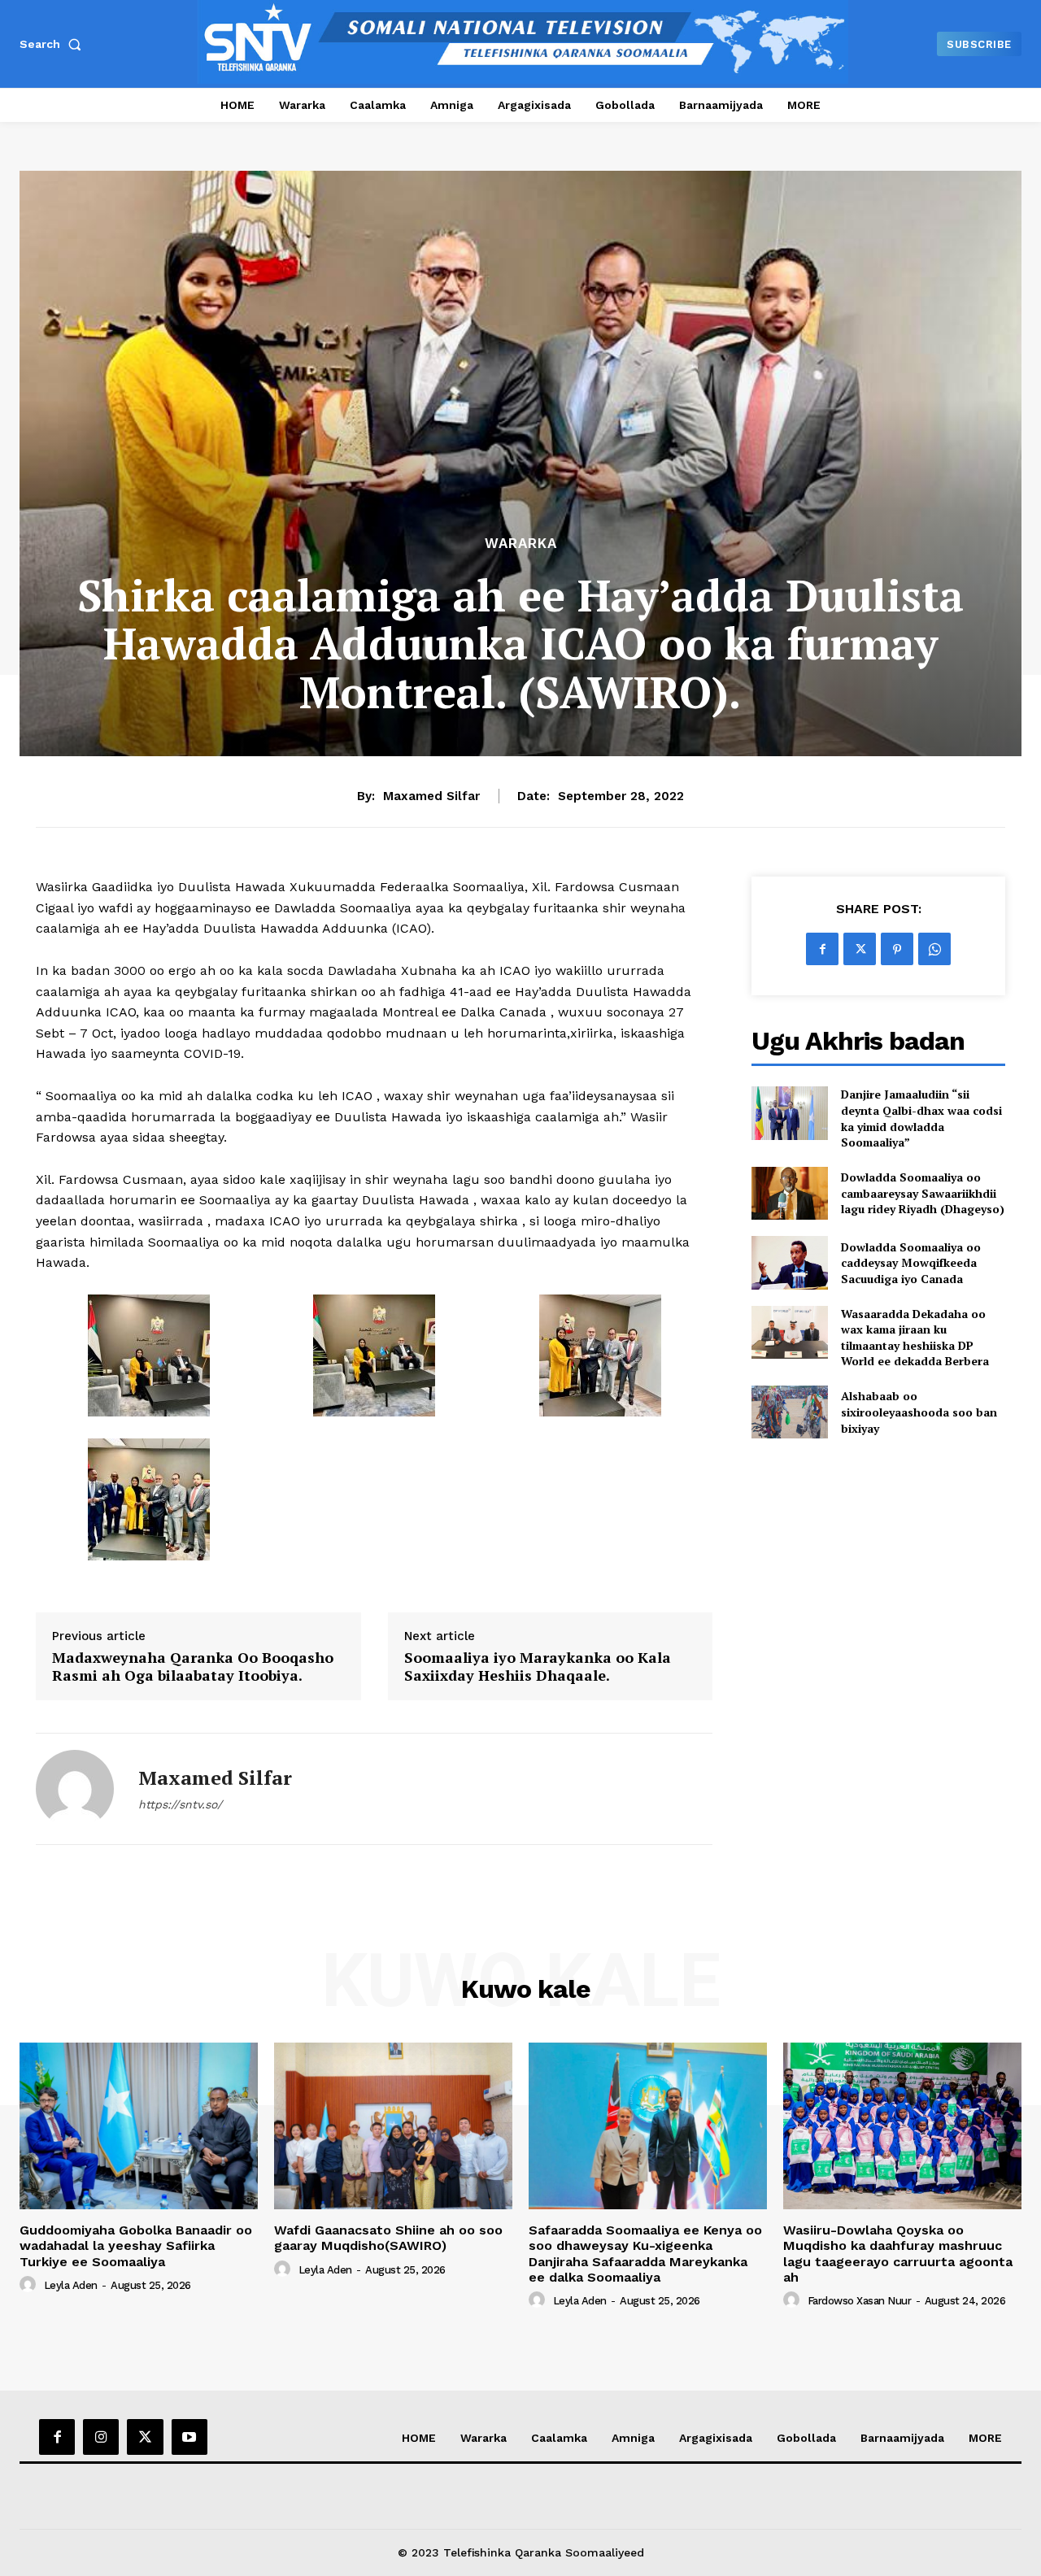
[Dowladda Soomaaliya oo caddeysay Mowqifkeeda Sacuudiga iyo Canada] (789, 1262)
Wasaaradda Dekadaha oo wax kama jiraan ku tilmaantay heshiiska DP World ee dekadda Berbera (915, 1338)
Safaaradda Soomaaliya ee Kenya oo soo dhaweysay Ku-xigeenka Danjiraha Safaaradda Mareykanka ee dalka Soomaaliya (645, 2254)
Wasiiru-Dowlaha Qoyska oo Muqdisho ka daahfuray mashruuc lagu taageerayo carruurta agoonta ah (898, 2254)
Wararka (521, 544)
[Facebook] (822, 949)
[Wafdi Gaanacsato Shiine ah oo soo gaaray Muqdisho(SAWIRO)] (393, 2126)
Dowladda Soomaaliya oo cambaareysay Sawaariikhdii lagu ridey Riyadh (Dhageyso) (923, 1193)
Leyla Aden (71, 2285)
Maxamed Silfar (431, 796)
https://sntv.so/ (180, 1804)
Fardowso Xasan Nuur (860, 2301)
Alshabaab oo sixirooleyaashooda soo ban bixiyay (919, 1412)
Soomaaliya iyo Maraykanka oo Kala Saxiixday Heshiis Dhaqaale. (538, 1667)
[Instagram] (101, 2437)
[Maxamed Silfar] (75, 1789)
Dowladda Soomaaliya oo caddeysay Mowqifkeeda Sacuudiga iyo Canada (911, 1263)
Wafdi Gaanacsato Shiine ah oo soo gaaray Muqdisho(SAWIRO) (388, 2238)
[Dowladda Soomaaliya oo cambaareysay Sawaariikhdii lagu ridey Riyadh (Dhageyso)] (789, 1193)
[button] (54, 44)
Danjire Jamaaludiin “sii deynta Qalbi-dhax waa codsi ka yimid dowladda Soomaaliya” (921, 1118)
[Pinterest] (897, 949)
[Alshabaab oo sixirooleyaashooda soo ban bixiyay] (789, 1412)
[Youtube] (189, 2437)
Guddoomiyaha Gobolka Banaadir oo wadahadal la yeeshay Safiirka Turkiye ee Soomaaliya (136, 2245)
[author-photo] (30, 2285)
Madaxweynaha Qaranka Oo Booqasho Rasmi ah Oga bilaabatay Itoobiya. (193, 1667)
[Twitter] (860, 949)
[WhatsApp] (934, 949)
